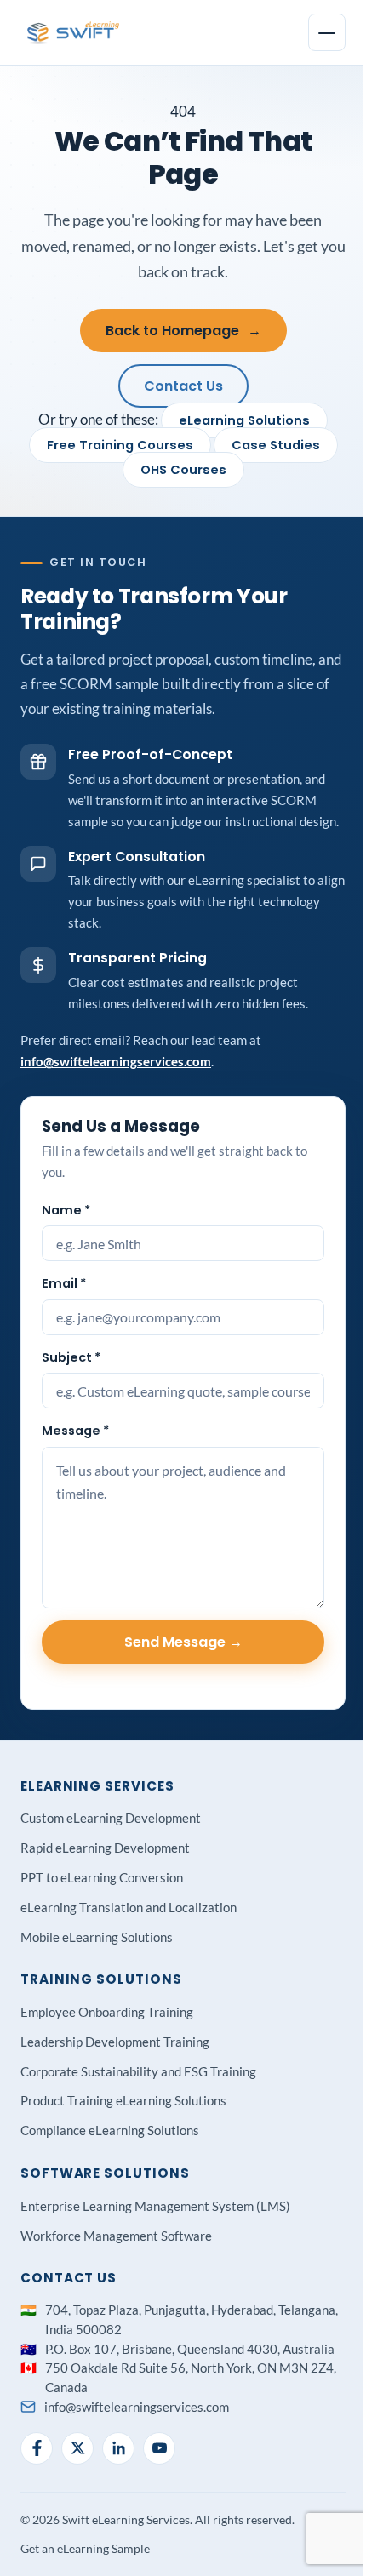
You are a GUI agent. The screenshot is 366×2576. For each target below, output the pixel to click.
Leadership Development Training (115, 2042)
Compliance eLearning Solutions (110, 2130)
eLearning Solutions (244, 420)
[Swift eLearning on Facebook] (37, 2448)
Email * (64, 1283)
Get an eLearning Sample (85, 2548)
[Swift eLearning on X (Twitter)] (77, 2448)
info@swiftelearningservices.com (116, 1061)
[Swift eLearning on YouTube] (159, 2448)
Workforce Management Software (116, 2236)
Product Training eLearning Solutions (123, 2100)
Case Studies (276, 445)
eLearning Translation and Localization (129, 1907)
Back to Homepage (183, 331)
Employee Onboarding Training (107, 2012)
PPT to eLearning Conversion (102, 1877)
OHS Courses (183, 470)
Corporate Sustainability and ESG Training (138, 2071)
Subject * (71, 1357)
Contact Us (183, 386)
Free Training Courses (120, 445)
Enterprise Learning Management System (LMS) (155, 2206)
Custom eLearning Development (111, 1818)
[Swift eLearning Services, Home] (74, 32)
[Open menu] (327, 32)
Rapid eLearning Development (105, 1848)
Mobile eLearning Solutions (97, 1937)
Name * (66, 1210)
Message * (75, 1431)
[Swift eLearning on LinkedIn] (118, 2448)
